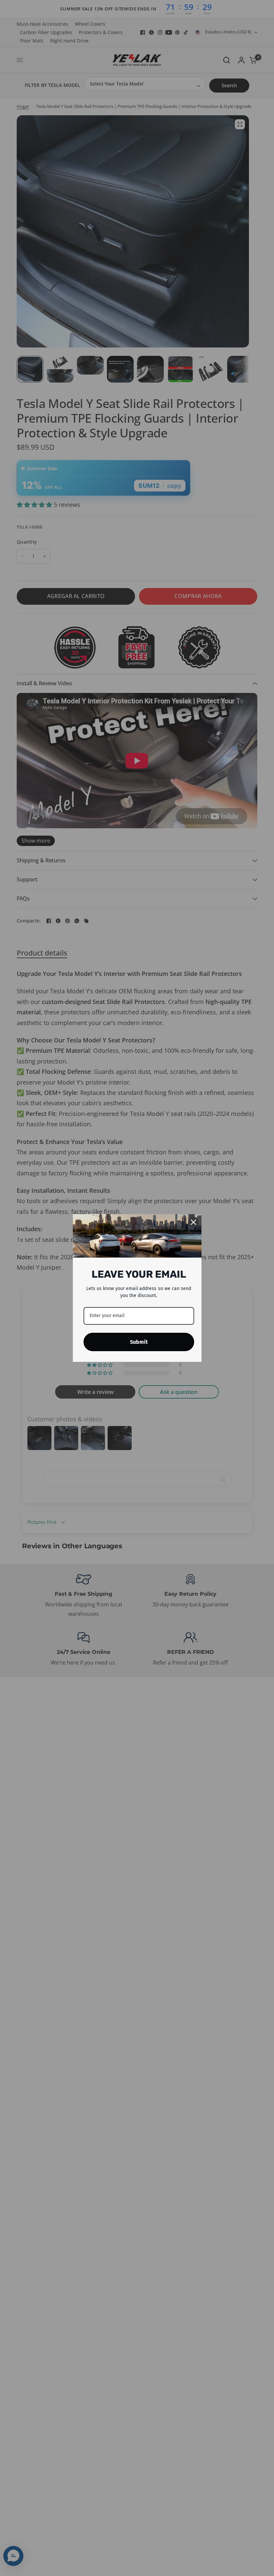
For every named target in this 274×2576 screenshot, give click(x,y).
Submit (139, 1342)
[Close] (193, 1222)
